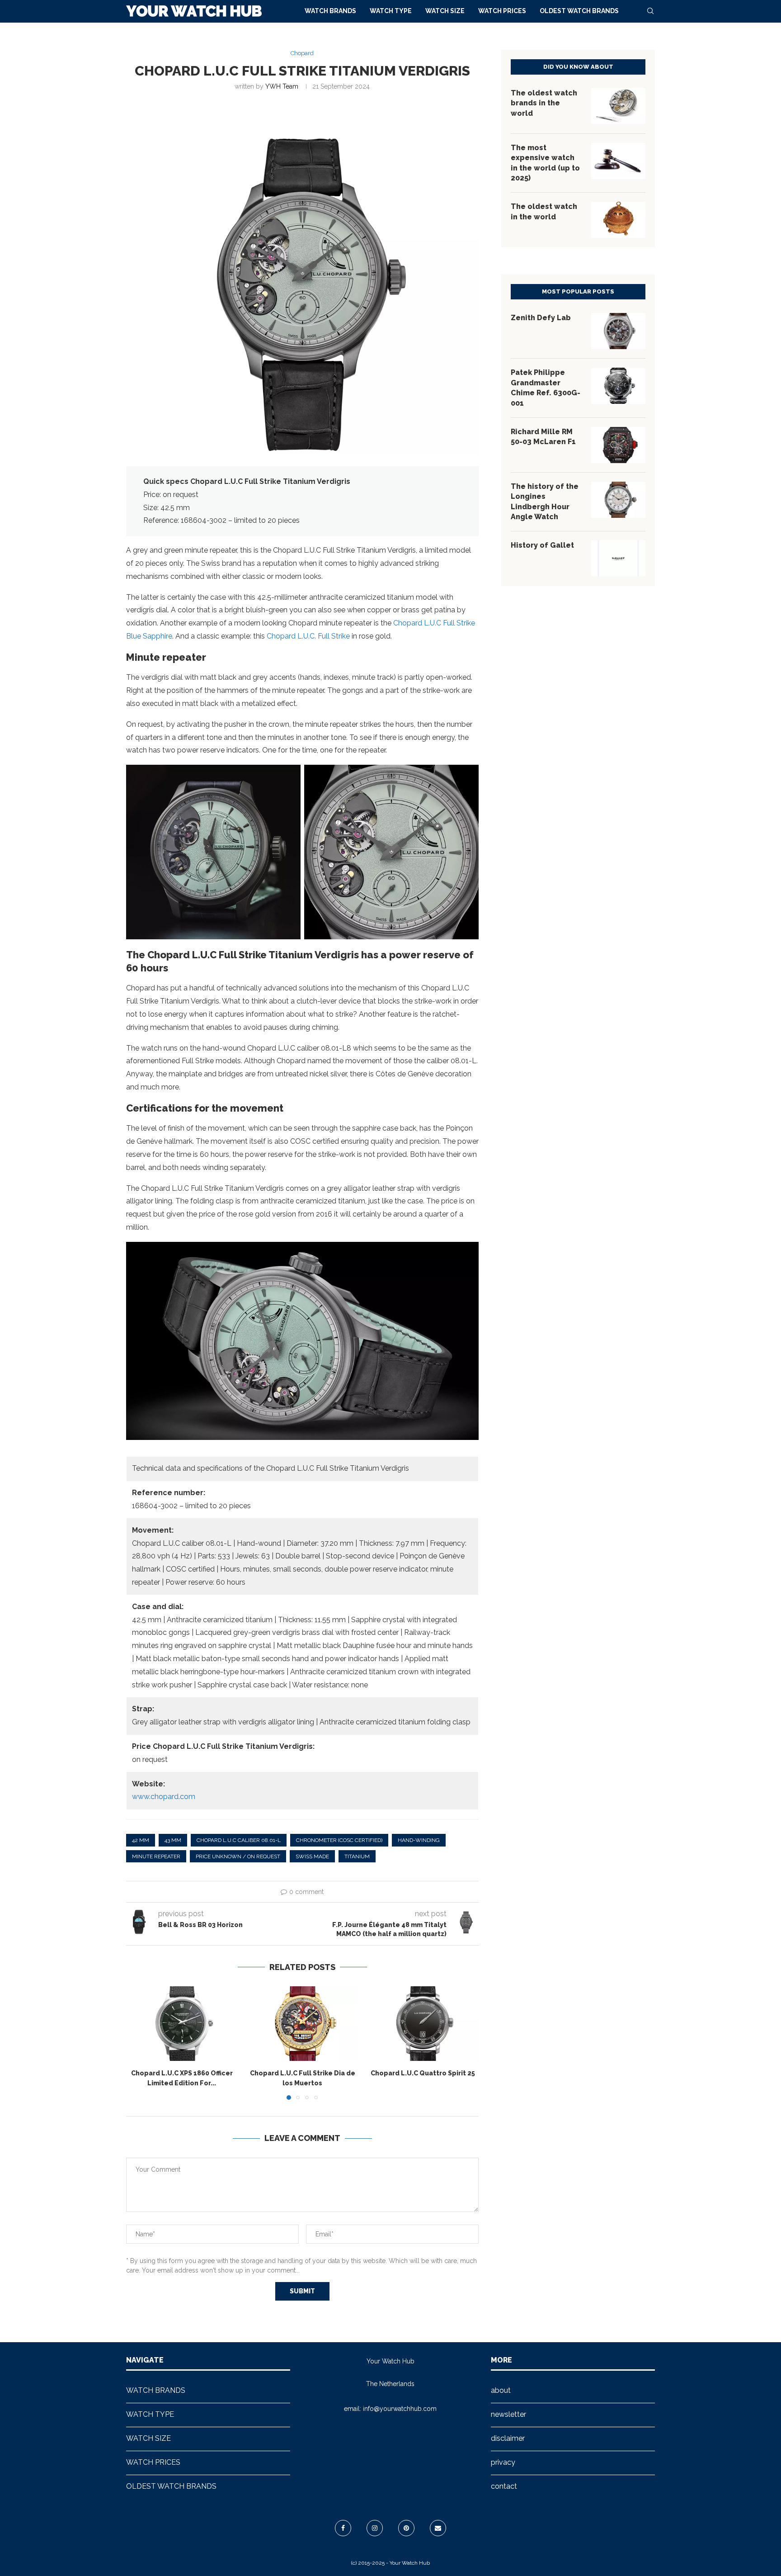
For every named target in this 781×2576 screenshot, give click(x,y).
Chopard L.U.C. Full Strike (308, 636)
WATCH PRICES (502, 11)
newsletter (508, 2414)
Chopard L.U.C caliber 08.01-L (239, 1840)
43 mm (173, 1840)
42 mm (141, 1840)
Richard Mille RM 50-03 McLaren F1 (543, 437)
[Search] (650, 11)
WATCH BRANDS (330, 11)
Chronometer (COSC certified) (339, 1840)
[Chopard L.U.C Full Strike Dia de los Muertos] (303, 2023)
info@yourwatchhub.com (400, 2409)
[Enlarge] (289, 777)
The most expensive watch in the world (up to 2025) (545, 163)
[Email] (438, 2528)
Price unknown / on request (238, 1856)
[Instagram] (375, 2528)
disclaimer (508, 2438)
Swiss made (312, 1856)
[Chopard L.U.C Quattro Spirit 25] (423, 2023)
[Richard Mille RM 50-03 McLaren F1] (618, 445)
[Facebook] (343, 2528)
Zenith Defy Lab (541, 318)
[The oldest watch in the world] (618, 220)
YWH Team (282, 86)
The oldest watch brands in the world (544, 103)
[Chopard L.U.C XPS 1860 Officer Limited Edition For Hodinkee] (182, 2023)
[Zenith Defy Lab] (618, 331)
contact (504, 2486)
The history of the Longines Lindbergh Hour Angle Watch (545, 502)
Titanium (357, 1856)
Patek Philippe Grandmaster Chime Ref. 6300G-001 (546, 388)
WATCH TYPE (391, 11)
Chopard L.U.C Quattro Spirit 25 (423, 2074)
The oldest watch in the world (544, 211)
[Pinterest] (406, 2528)
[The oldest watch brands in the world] (618, 106)
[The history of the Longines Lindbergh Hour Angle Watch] (618, 500)
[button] (138, 2043)
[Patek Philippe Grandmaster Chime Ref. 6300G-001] (618, 386)
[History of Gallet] (618, 559)
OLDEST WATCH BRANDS (579, 11)
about (501, 2390)
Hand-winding (419, 1840)
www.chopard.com (164, 1797)
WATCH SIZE (445, 11)
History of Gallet (542, 545)
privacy (503, 2462)
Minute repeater (156, 1856)
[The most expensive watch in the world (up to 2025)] (618, 161)
